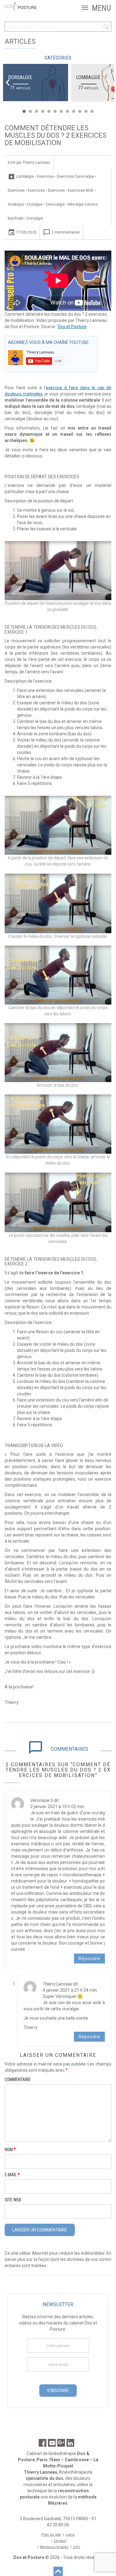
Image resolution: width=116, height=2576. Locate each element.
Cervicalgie (55, 204)
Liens (70, 2535)
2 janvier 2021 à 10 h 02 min (57, 1807)
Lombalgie (88, 77)
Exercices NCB (81, 190)
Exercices (45, 176)
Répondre (89, 1959)
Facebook (43, 2443)
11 (86, 111)
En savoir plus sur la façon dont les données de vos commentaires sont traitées (58, 2259)
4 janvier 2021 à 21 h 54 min (70, 1990)
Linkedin (70, 2443)
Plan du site (51, 2535)
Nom (10, 2150)
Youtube (52, 2443)
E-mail (12, 2175)
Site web (13, 2200)
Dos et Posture (72, 327)
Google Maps (61, 2443)
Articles (20, 41)
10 (80, 111)
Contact (60, 2541)
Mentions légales (54, 2547)
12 (92, 111)
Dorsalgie (20, 77)
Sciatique (16, 204)
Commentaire (18, 2079)
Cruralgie (35, 204)
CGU (77, 2547)
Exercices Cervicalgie (75, 176)
